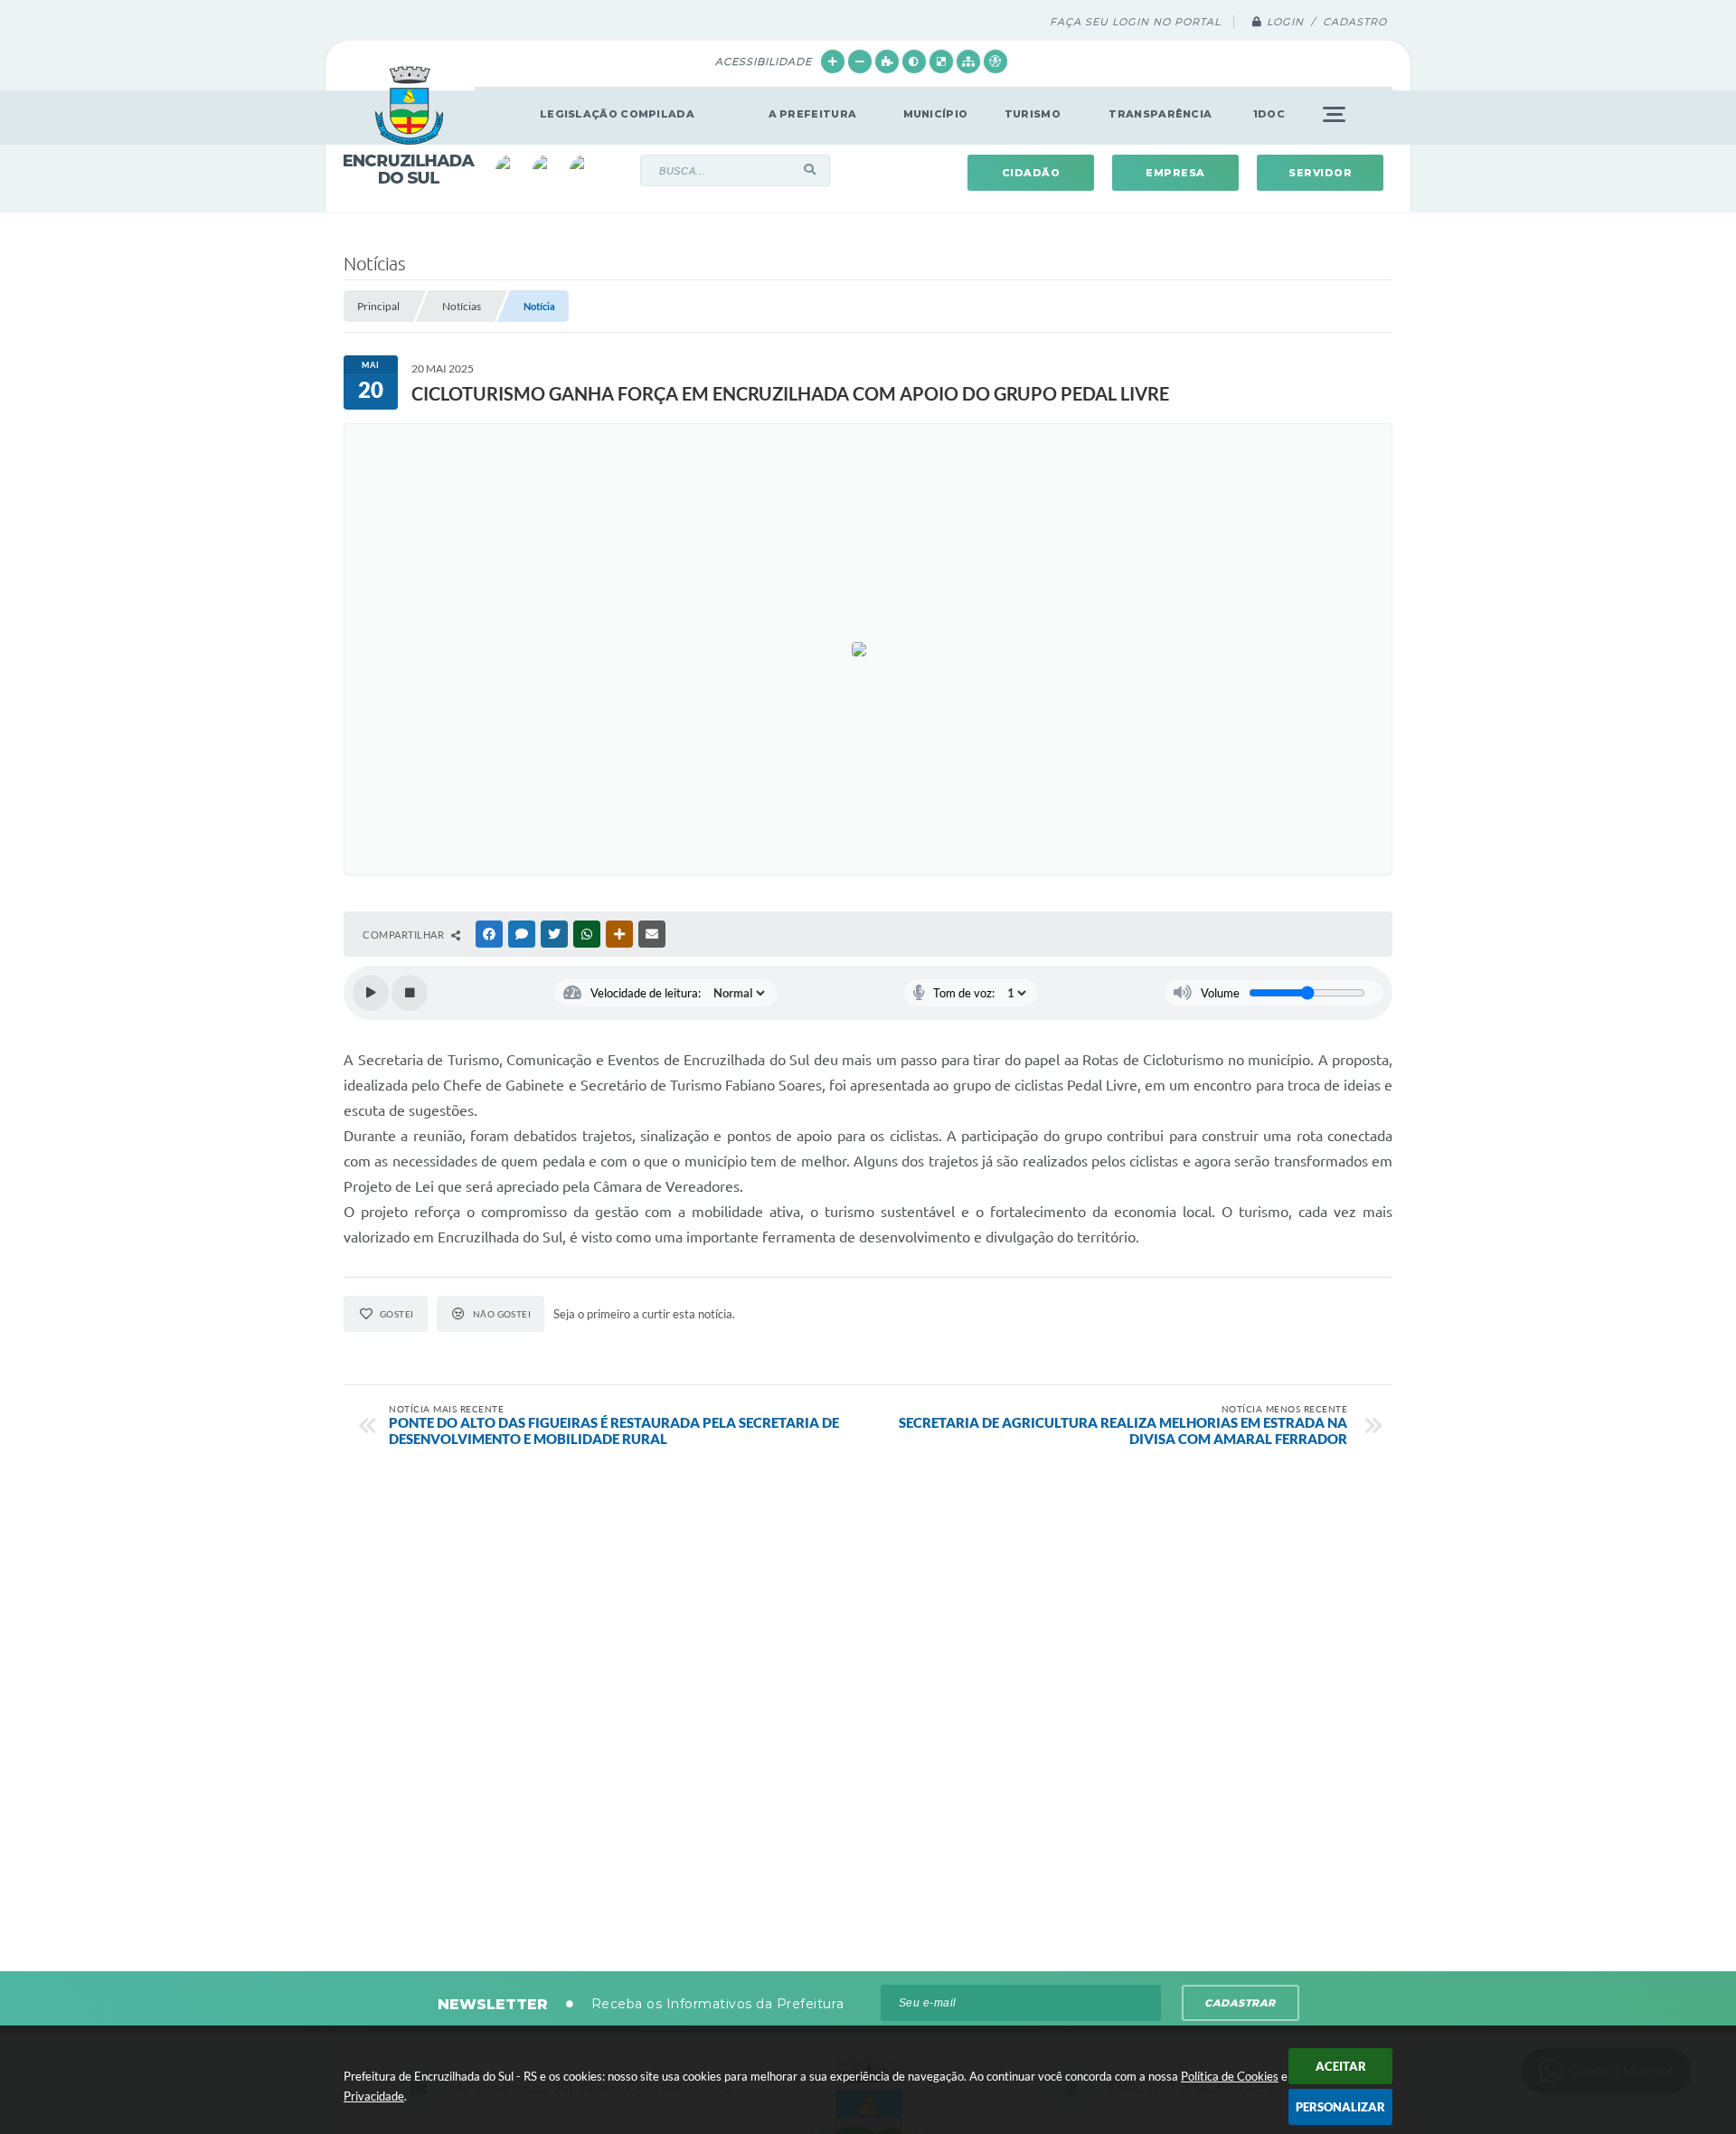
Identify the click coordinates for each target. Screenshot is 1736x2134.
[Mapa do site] (968, 61)
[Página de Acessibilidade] (995, 61)
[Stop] (410, 993)
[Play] (371, 993)
